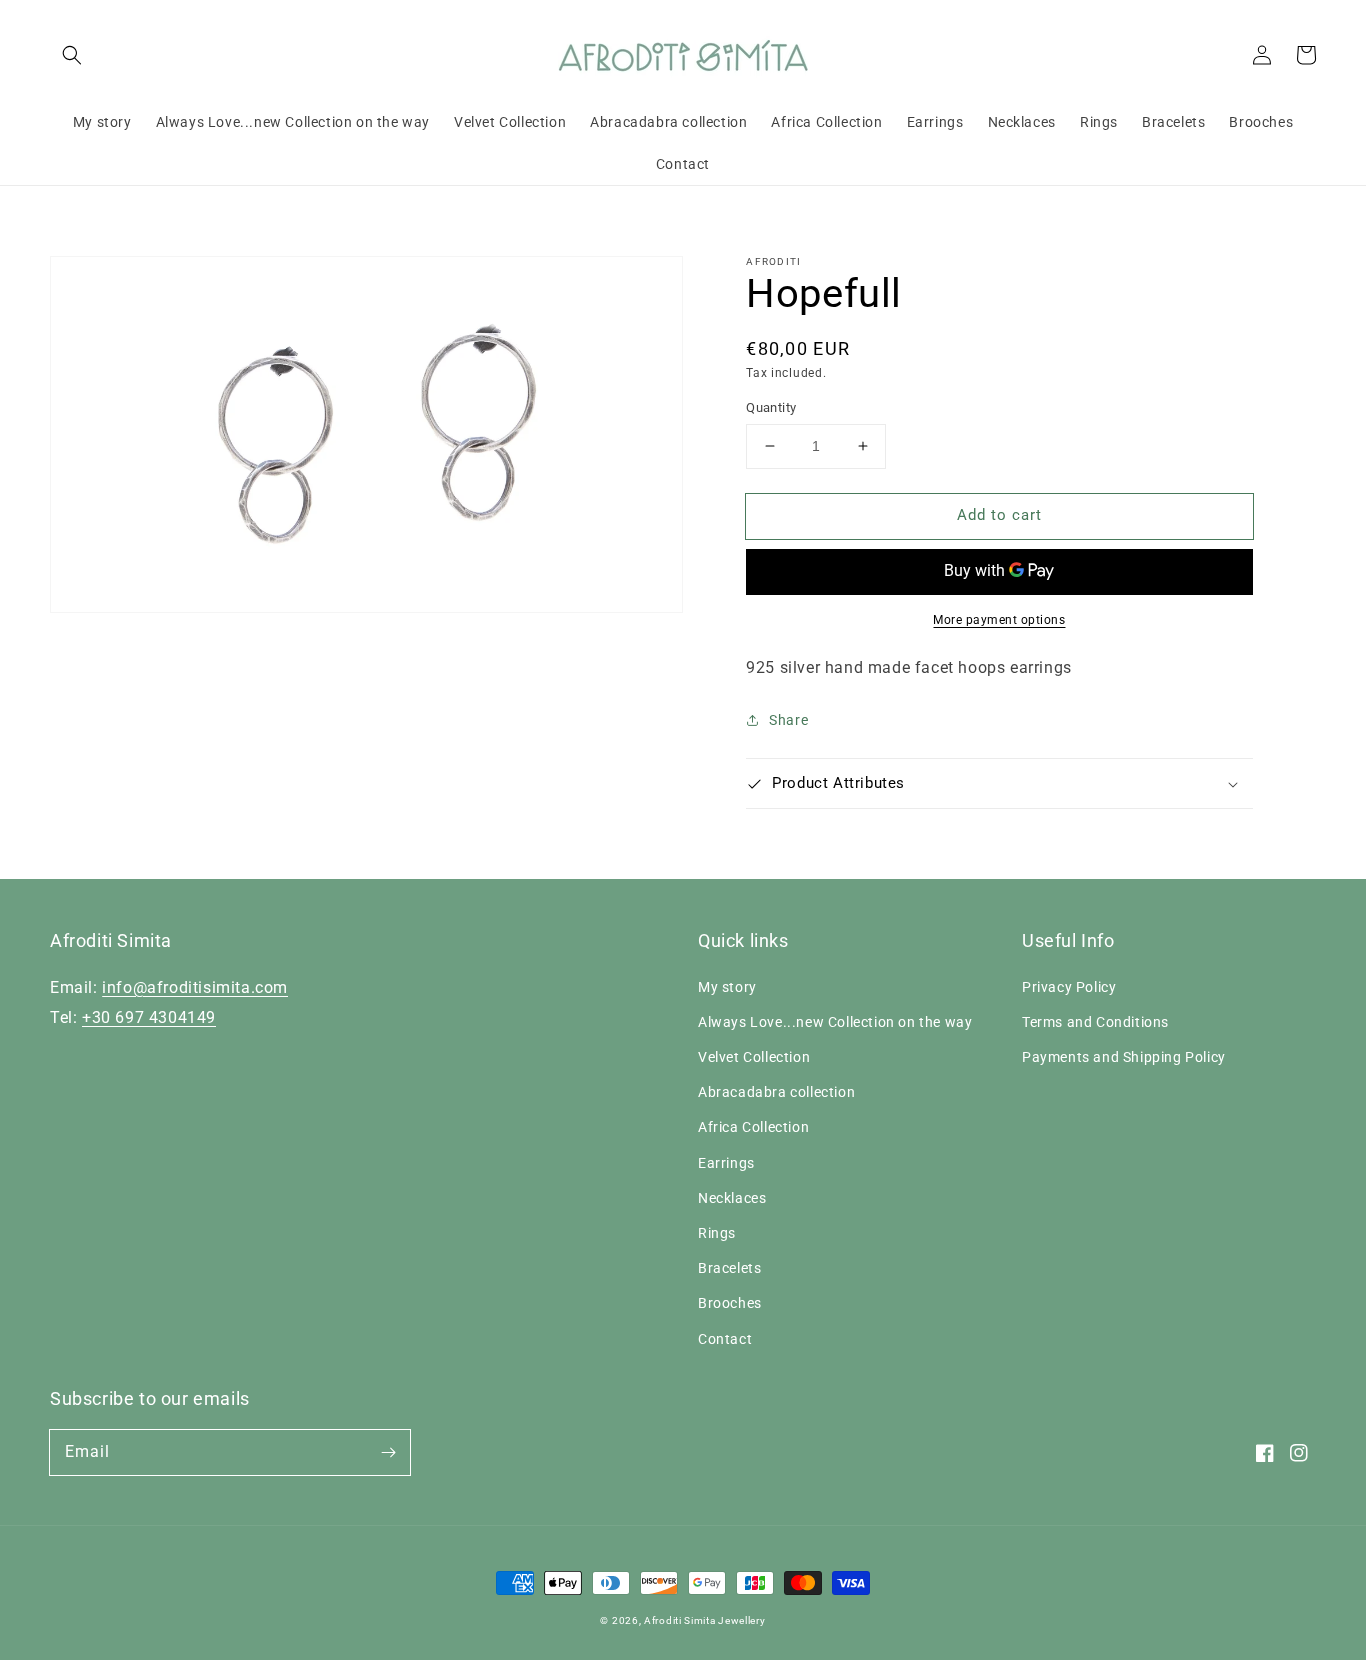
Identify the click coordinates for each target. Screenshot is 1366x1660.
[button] (72, 55)
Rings (717, 1233)
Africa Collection (753, 1127)
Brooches (730, 1303)
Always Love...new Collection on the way (835, 1022)
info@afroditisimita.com (195, 987)
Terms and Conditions (1095, 1022)
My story (727, 987)
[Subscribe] (388, 1452)
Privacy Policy (1069, 987)
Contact (725, 1339)
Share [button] (788, 720)
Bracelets (729, 1268)
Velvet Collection (754, 1057)
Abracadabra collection (776, 1092)
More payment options (999, 620)
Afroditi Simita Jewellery (705, 1620)
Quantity (771, 407)
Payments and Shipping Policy (1124, 1057)
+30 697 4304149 (149, 1017)
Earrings (726, 1163)
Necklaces (732, 1198)
